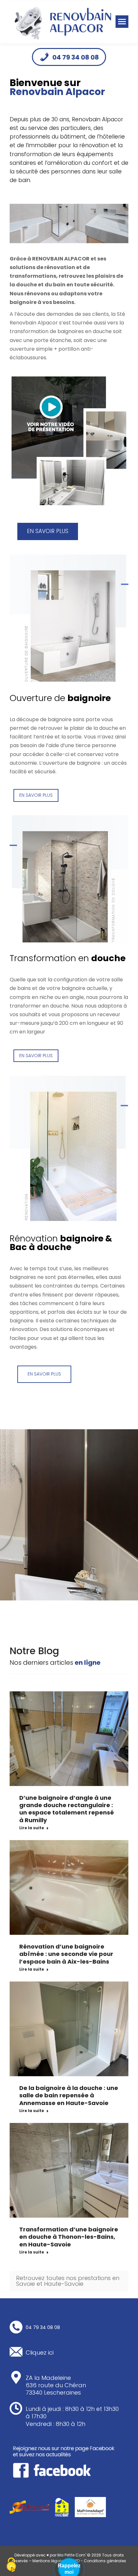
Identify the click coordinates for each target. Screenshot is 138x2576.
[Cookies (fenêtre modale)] (11, 2565)
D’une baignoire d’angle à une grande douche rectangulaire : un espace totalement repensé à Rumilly (67, 1809)
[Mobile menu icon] (122, 22)
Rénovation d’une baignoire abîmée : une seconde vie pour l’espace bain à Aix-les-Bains (66, 1954)
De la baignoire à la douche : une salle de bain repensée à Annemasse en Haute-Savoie (69, 2095)
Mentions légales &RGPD (56, 2561)
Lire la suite (32, 1828)
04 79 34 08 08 (76, 57)
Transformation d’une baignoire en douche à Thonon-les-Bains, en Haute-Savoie (69, 2237)
